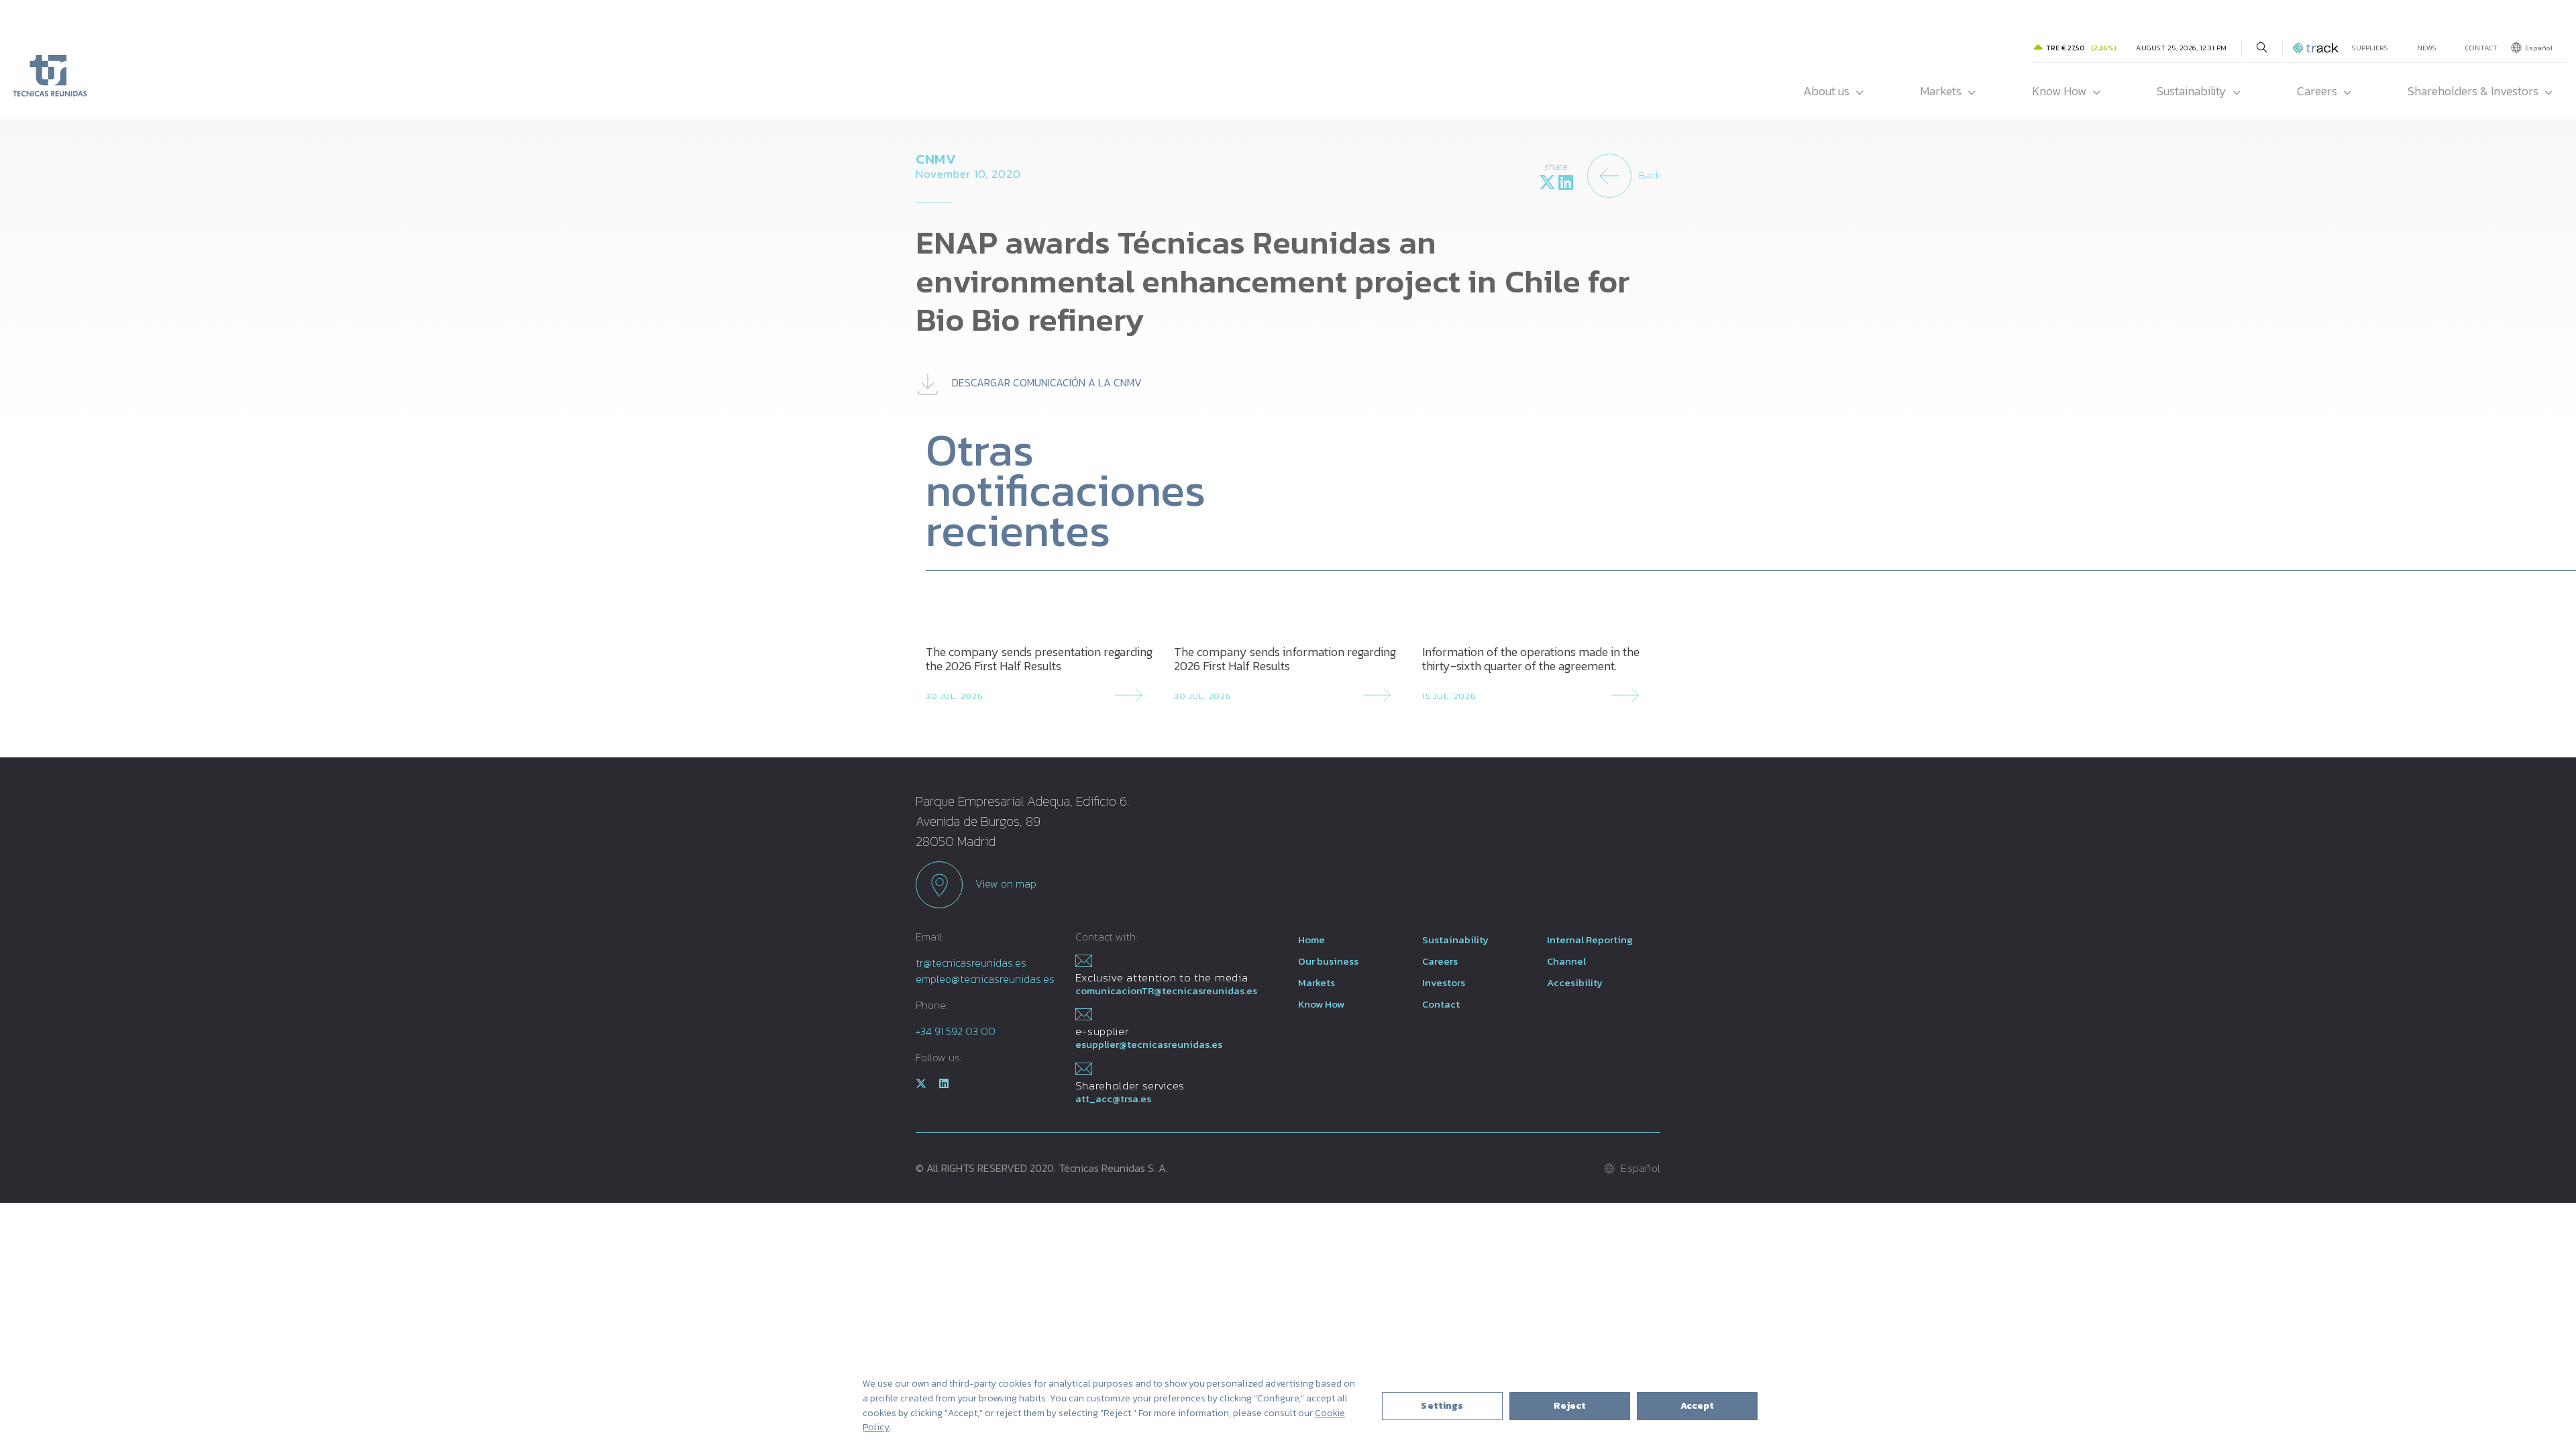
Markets (1941, 91)
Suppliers (2370, 48)
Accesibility (1575, 982)
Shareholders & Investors (2473, 91)
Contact (2481, 48)
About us (1826, 91)
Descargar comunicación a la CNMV (1045, 382)
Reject (1570, 1406)
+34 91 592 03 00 (956, 1031)
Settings (1442, 1406)
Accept (1698, 1406)
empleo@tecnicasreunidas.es (985, 979)
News (2427, 48)
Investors (1444, 982)
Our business (1328, 961)
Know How (2059, 91)
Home (1311, 940)
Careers (2317, 91)
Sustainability (2192, 91)
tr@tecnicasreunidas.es (971, 963)
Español (2539, 48)
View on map (1005, 883)
